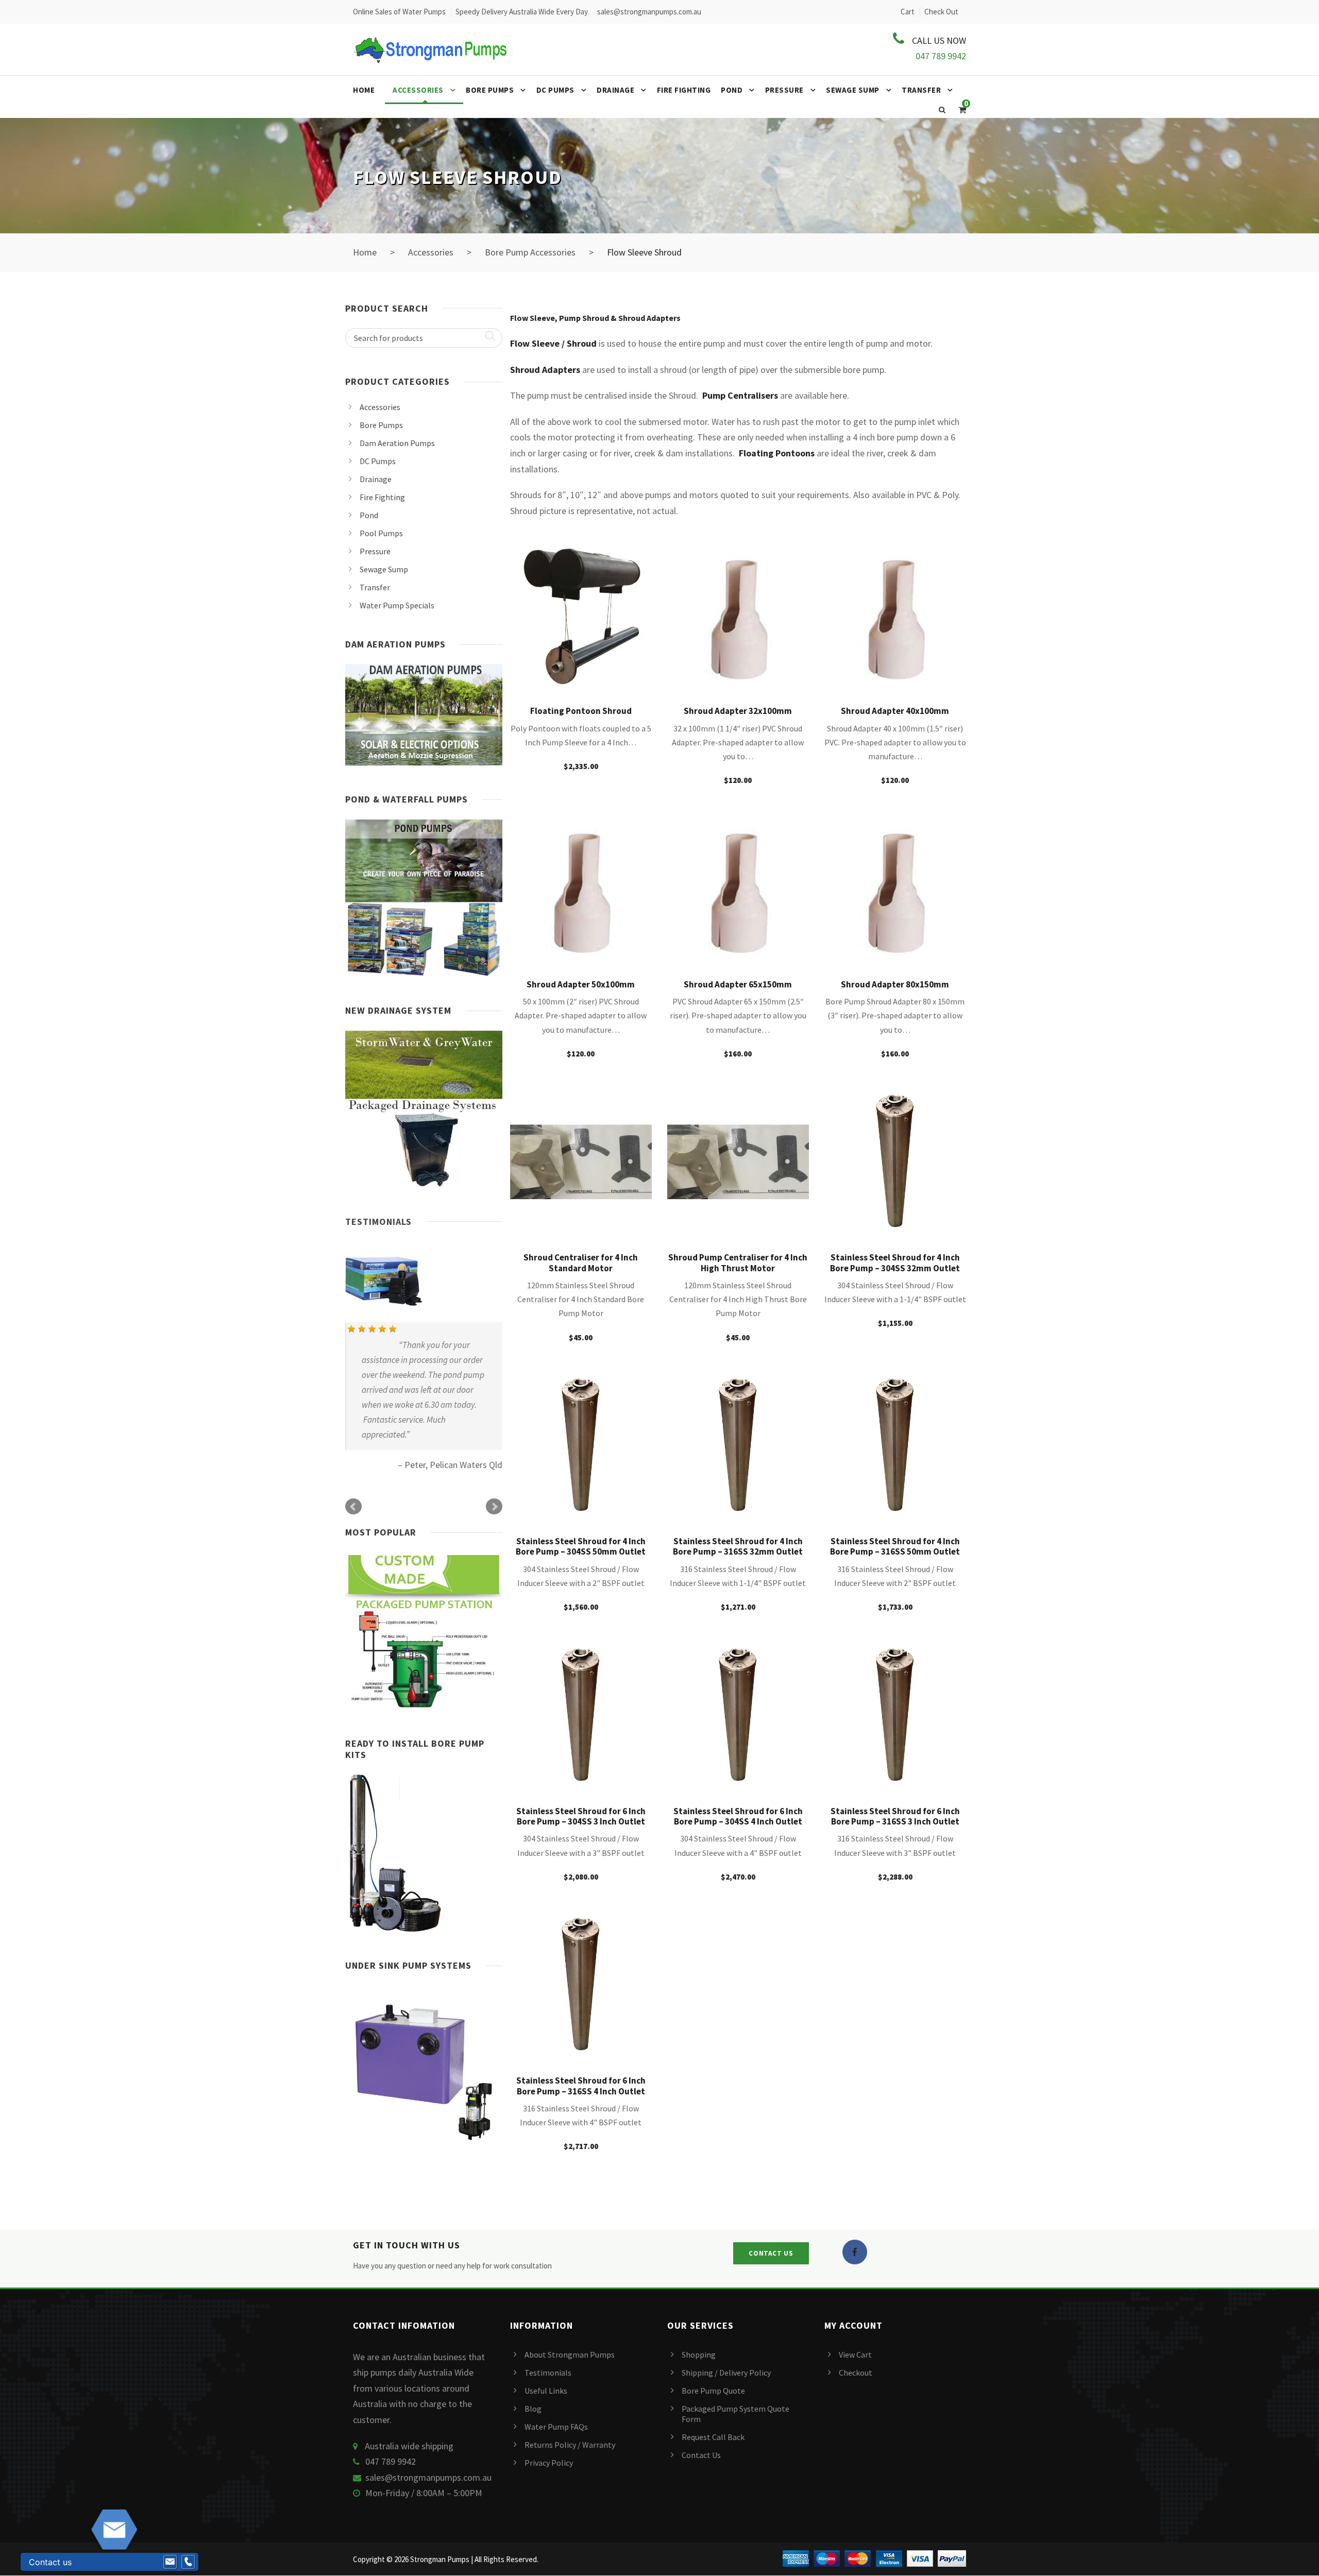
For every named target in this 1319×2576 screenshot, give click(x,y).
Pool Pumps (381, 533)
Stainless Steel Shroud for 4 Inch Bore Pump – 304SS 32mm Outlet (895, 1263)
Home (364, 90)
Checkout (856, 2373)
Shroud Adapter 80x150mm (895, 984)
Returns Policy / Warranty (570, 2445)
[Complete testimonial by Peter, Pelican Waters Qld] (423, 1280)
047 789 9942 (941, 56)
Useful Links (546, 2391)
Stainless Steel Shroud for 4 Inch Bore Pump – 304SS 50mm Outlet (581, 1546)
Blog (533, 2409)
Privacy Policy (549, 2463)
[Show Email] (170, 2562)
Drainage (615, 90)
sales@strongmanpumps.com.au (428, 2477)
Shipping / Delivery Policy (726, 2373)
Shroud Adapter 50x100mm (581, 984)
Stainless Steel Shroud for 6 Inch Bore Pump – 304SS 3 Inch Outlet (581, 1816)
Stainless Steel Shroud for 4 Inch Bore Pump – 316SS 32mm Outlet (738, 1546)
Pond (732, 90)
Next (494, 1507)
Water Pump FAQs (556, 2427)
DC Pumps (555, 90)
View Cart (855, 2355)
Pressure (784, 90)
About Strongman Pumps (570, 2355)
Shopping (699, 2355)
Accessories (418, 90)
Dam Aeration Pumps (397, 443)
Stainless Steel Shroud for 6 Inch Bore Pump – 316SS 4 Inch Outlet (581, 2086)
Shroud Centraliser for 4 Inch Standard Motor (581, 1263)
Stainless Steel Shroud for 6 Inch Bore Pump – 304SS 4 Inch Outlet (738, 1816)
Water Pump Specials (397, 605)
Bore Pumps (490, 90)
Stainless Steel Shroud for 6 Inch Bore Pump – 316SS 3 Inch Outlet (895, 1816)
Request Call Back (713, 2437)
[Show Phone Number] (188, 2562)
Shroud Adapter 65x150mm (738, 984)
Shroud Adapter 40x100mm (895, 711)
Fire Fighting (684, 90)
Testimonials (378, 1222)
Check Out (941, 12)
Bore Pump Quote (713, 2391)
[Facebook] (855, 2252)
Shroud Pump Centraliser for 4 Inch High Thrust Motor (738, 1263)
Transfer (921, 90)
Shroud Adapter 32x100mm (738, 711)
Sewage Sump (853, 90)
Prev (353, 1507)
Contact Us (701, 2455)
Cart (908, 12)
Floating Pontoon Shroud (581, 711)
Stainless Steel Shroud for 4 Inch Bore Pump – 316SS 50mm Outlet (895, 1546)
